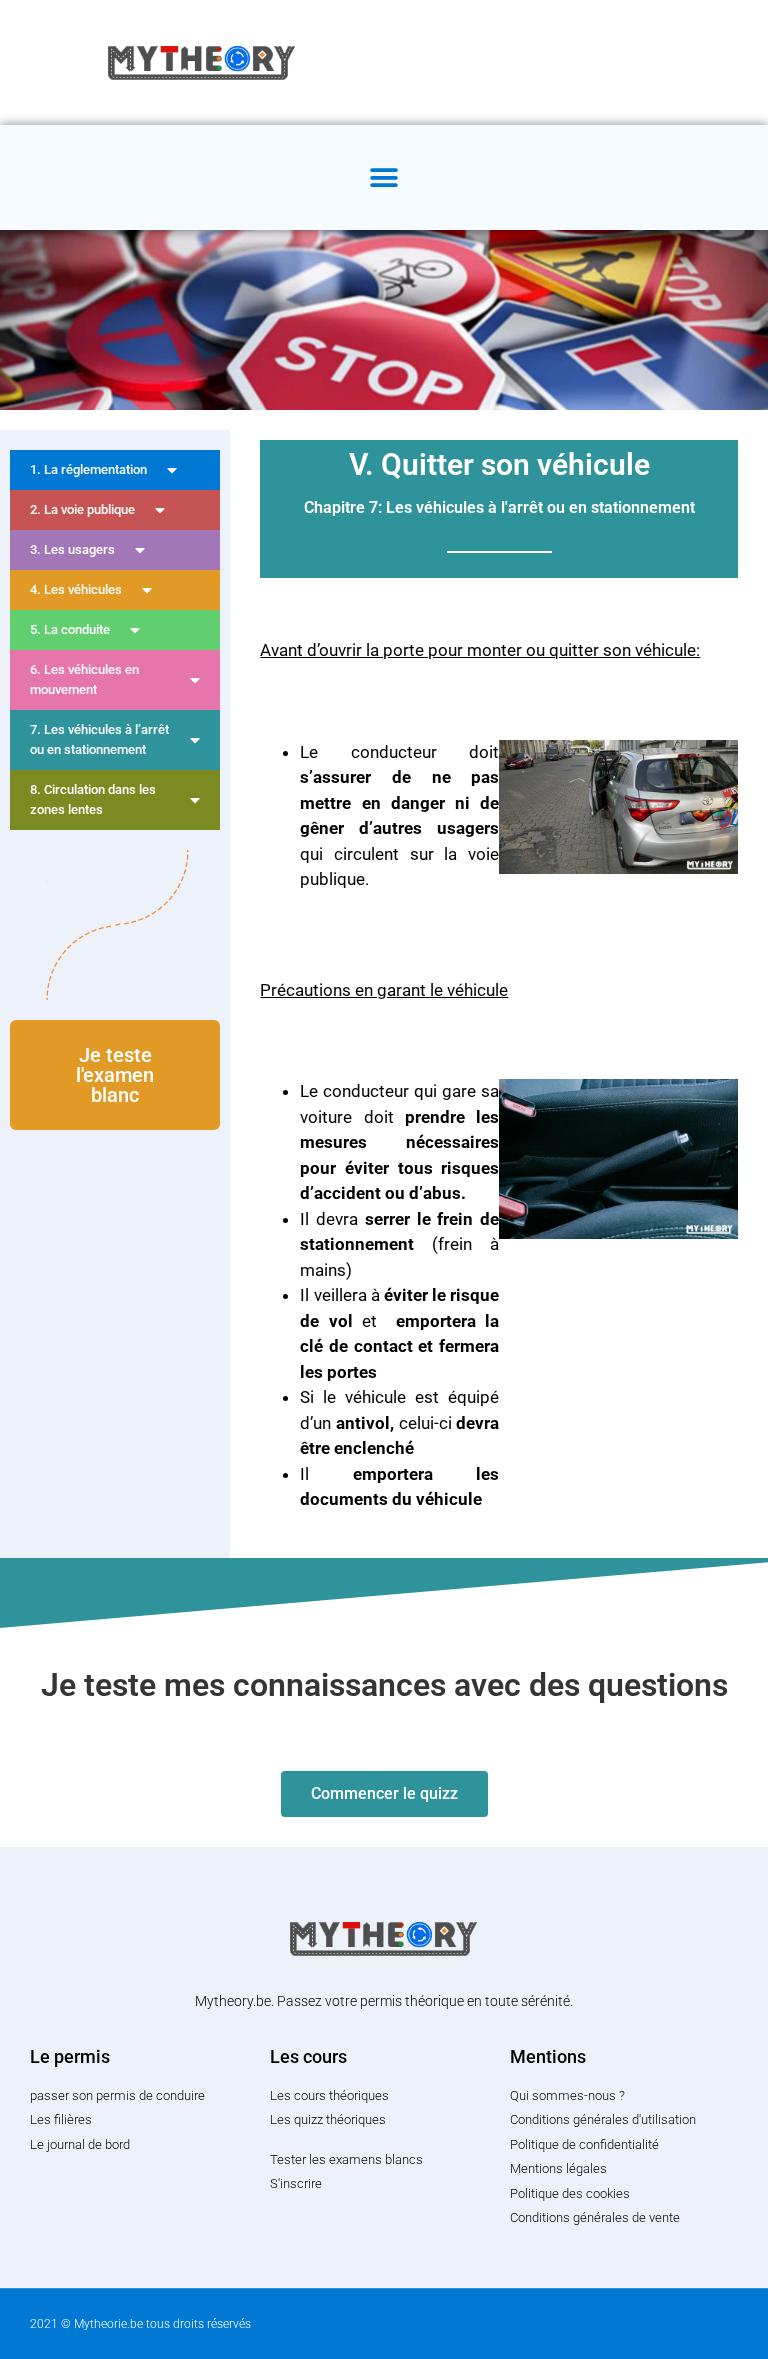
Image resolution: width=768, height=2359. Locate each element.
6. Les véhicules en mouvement (84, 679)
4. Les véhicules (76, 589)
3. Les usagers (72, 549)
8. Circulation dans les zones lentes (93, 799)
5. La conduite (70, 629)
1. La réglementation (88, 469)
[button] (384, 177)
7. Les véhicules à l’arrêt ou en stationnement (99, 739)
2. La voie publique (82, 509)
